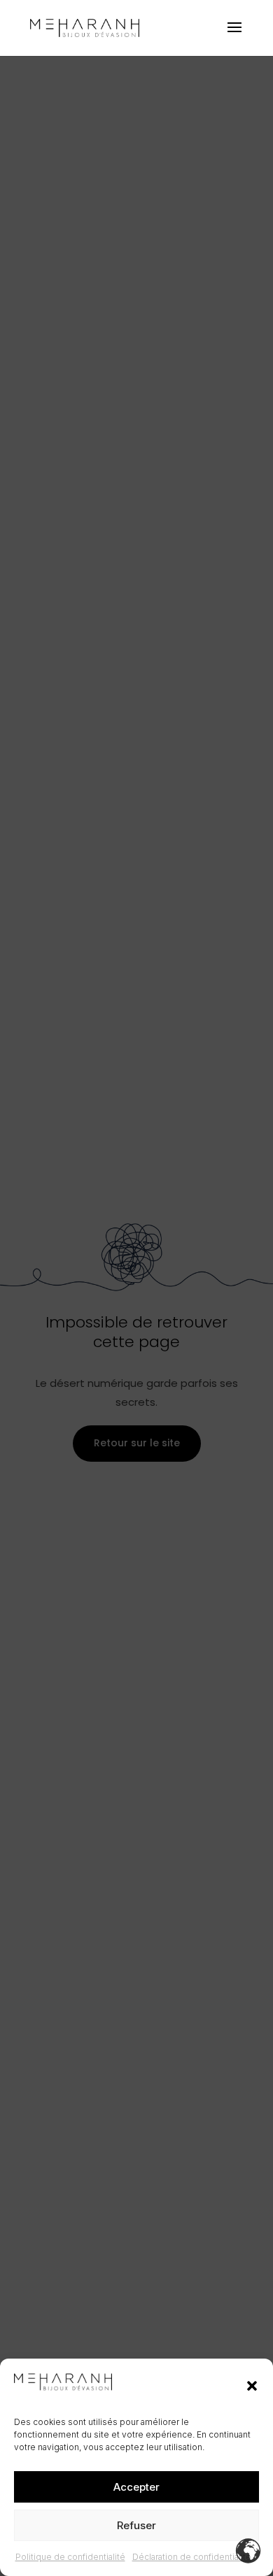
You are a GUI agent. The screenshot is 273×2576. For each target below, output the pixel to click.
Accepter (136, 2487)
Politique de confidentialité (70, 2557)
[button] (252, 2386)
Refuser (136, 2525)
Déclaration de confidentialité (192, 2557)
